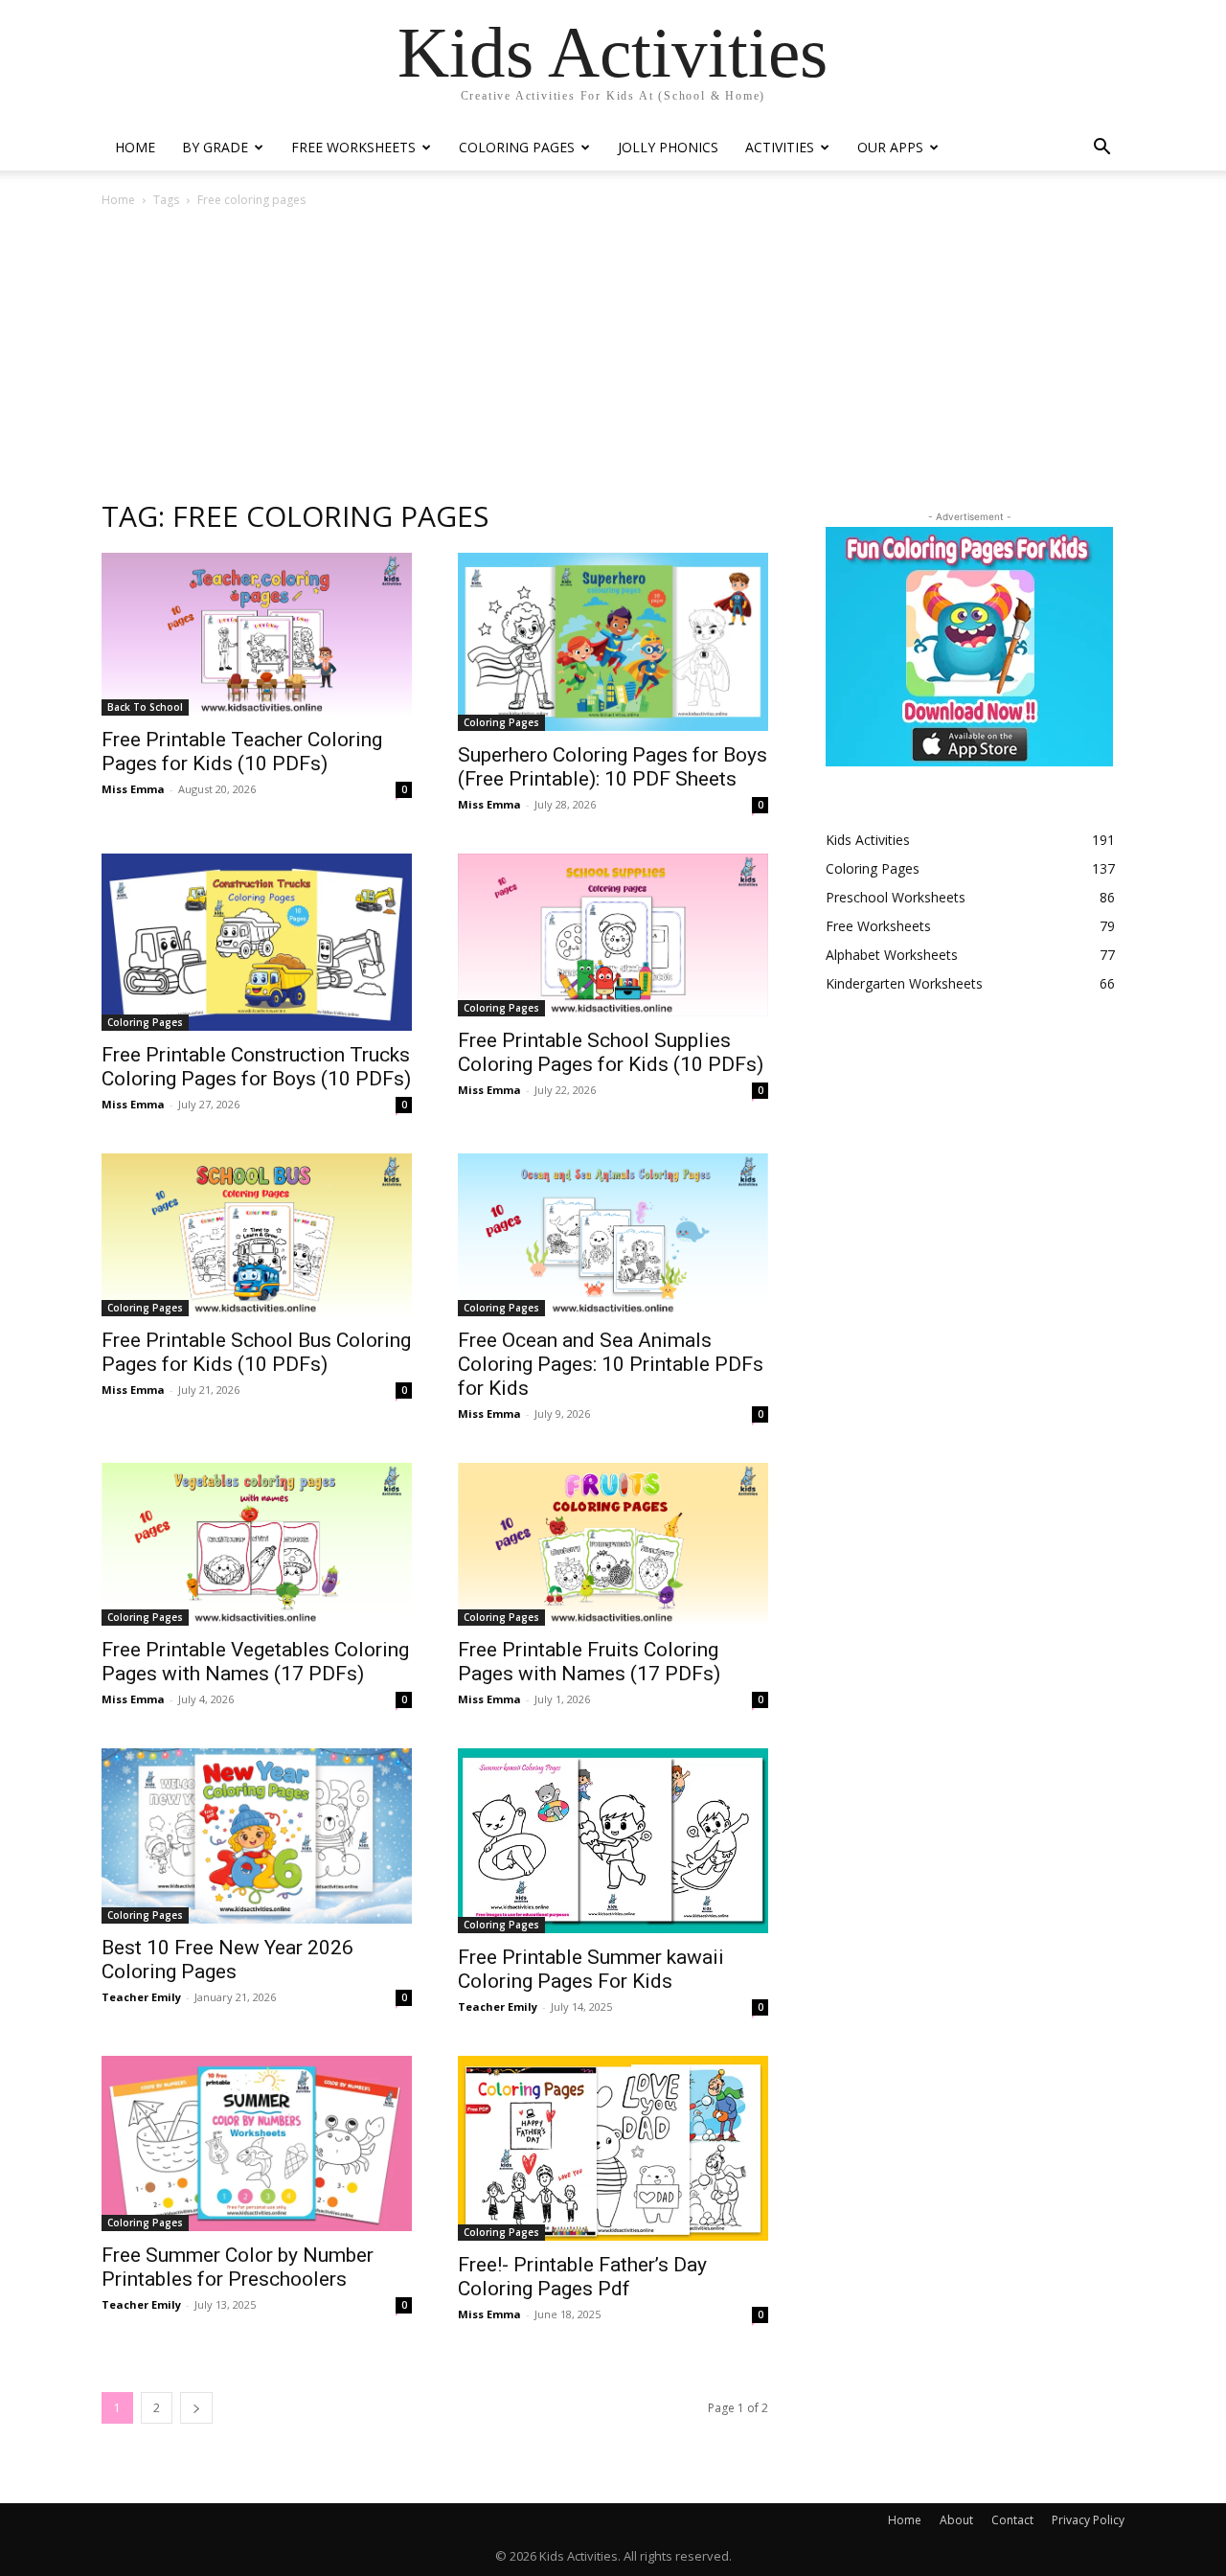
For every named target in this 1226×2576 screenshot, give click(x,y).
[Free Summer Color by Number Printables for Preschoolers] (257, 2143)
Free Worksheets (353, 147)
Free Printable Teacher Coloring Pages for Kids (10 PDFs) (242, 752)
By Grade (215, 147)
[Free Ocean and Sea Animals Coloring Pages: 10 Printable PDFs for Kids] (613, 1235)
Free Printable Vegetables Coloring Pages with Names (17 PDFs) (255, 1662)
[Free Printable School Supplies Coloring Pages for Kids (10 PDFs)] (613, 935)
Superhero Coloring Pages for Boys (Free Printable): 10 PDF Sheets (613, 767)
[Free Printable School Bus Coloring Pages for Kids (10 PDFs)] (257, 1235)
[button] (1101, 149)
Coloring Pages (517, 147)
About (956, 2520)
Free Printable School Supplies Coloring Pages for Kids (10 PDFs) (611, 1052)
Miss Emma (133, 789)
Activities (780, 147)
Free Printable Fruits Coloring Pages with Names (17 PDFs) (589, 1662)
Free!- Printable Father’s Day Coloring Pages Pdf (582, 2277)
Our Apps (890, 147)
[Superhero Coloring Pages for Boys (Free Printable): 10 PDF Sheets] (613, 642)
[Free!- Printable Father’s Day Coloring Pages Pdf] (613, 2148)
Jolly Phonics (668, 147)
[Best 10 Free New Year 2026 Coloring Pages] (257, 1835)
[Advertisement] (613, 353)
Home (135, 147)
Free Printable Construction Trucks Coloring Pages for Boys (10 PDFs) (256, 1067)
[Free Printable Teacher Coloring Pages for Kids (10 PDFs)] (257, 634)
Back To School (145, 707)
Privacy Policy (1088, 2520)
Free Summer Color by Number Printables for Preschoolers (238, 2267)
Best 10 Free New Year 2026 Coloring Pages (227, 1960)
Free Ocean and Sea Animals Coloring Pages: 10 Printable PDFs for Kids (611, 1364)
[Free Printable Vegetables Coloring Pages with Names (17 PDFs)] (257, 1544)
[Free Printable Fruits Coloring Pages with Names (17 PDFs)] (613, 1544)
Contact (1012, 2520)
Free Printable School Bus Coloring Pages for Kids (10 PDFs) (256, 1352)
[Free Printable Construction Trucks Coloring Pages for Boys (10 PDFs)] (257, 943)
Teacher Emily (141, 1997)
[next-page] (196, 2408)
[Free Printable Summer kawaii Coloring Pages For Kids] (613, 1841)
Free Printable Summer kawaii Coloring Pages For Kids (591, 1969)
